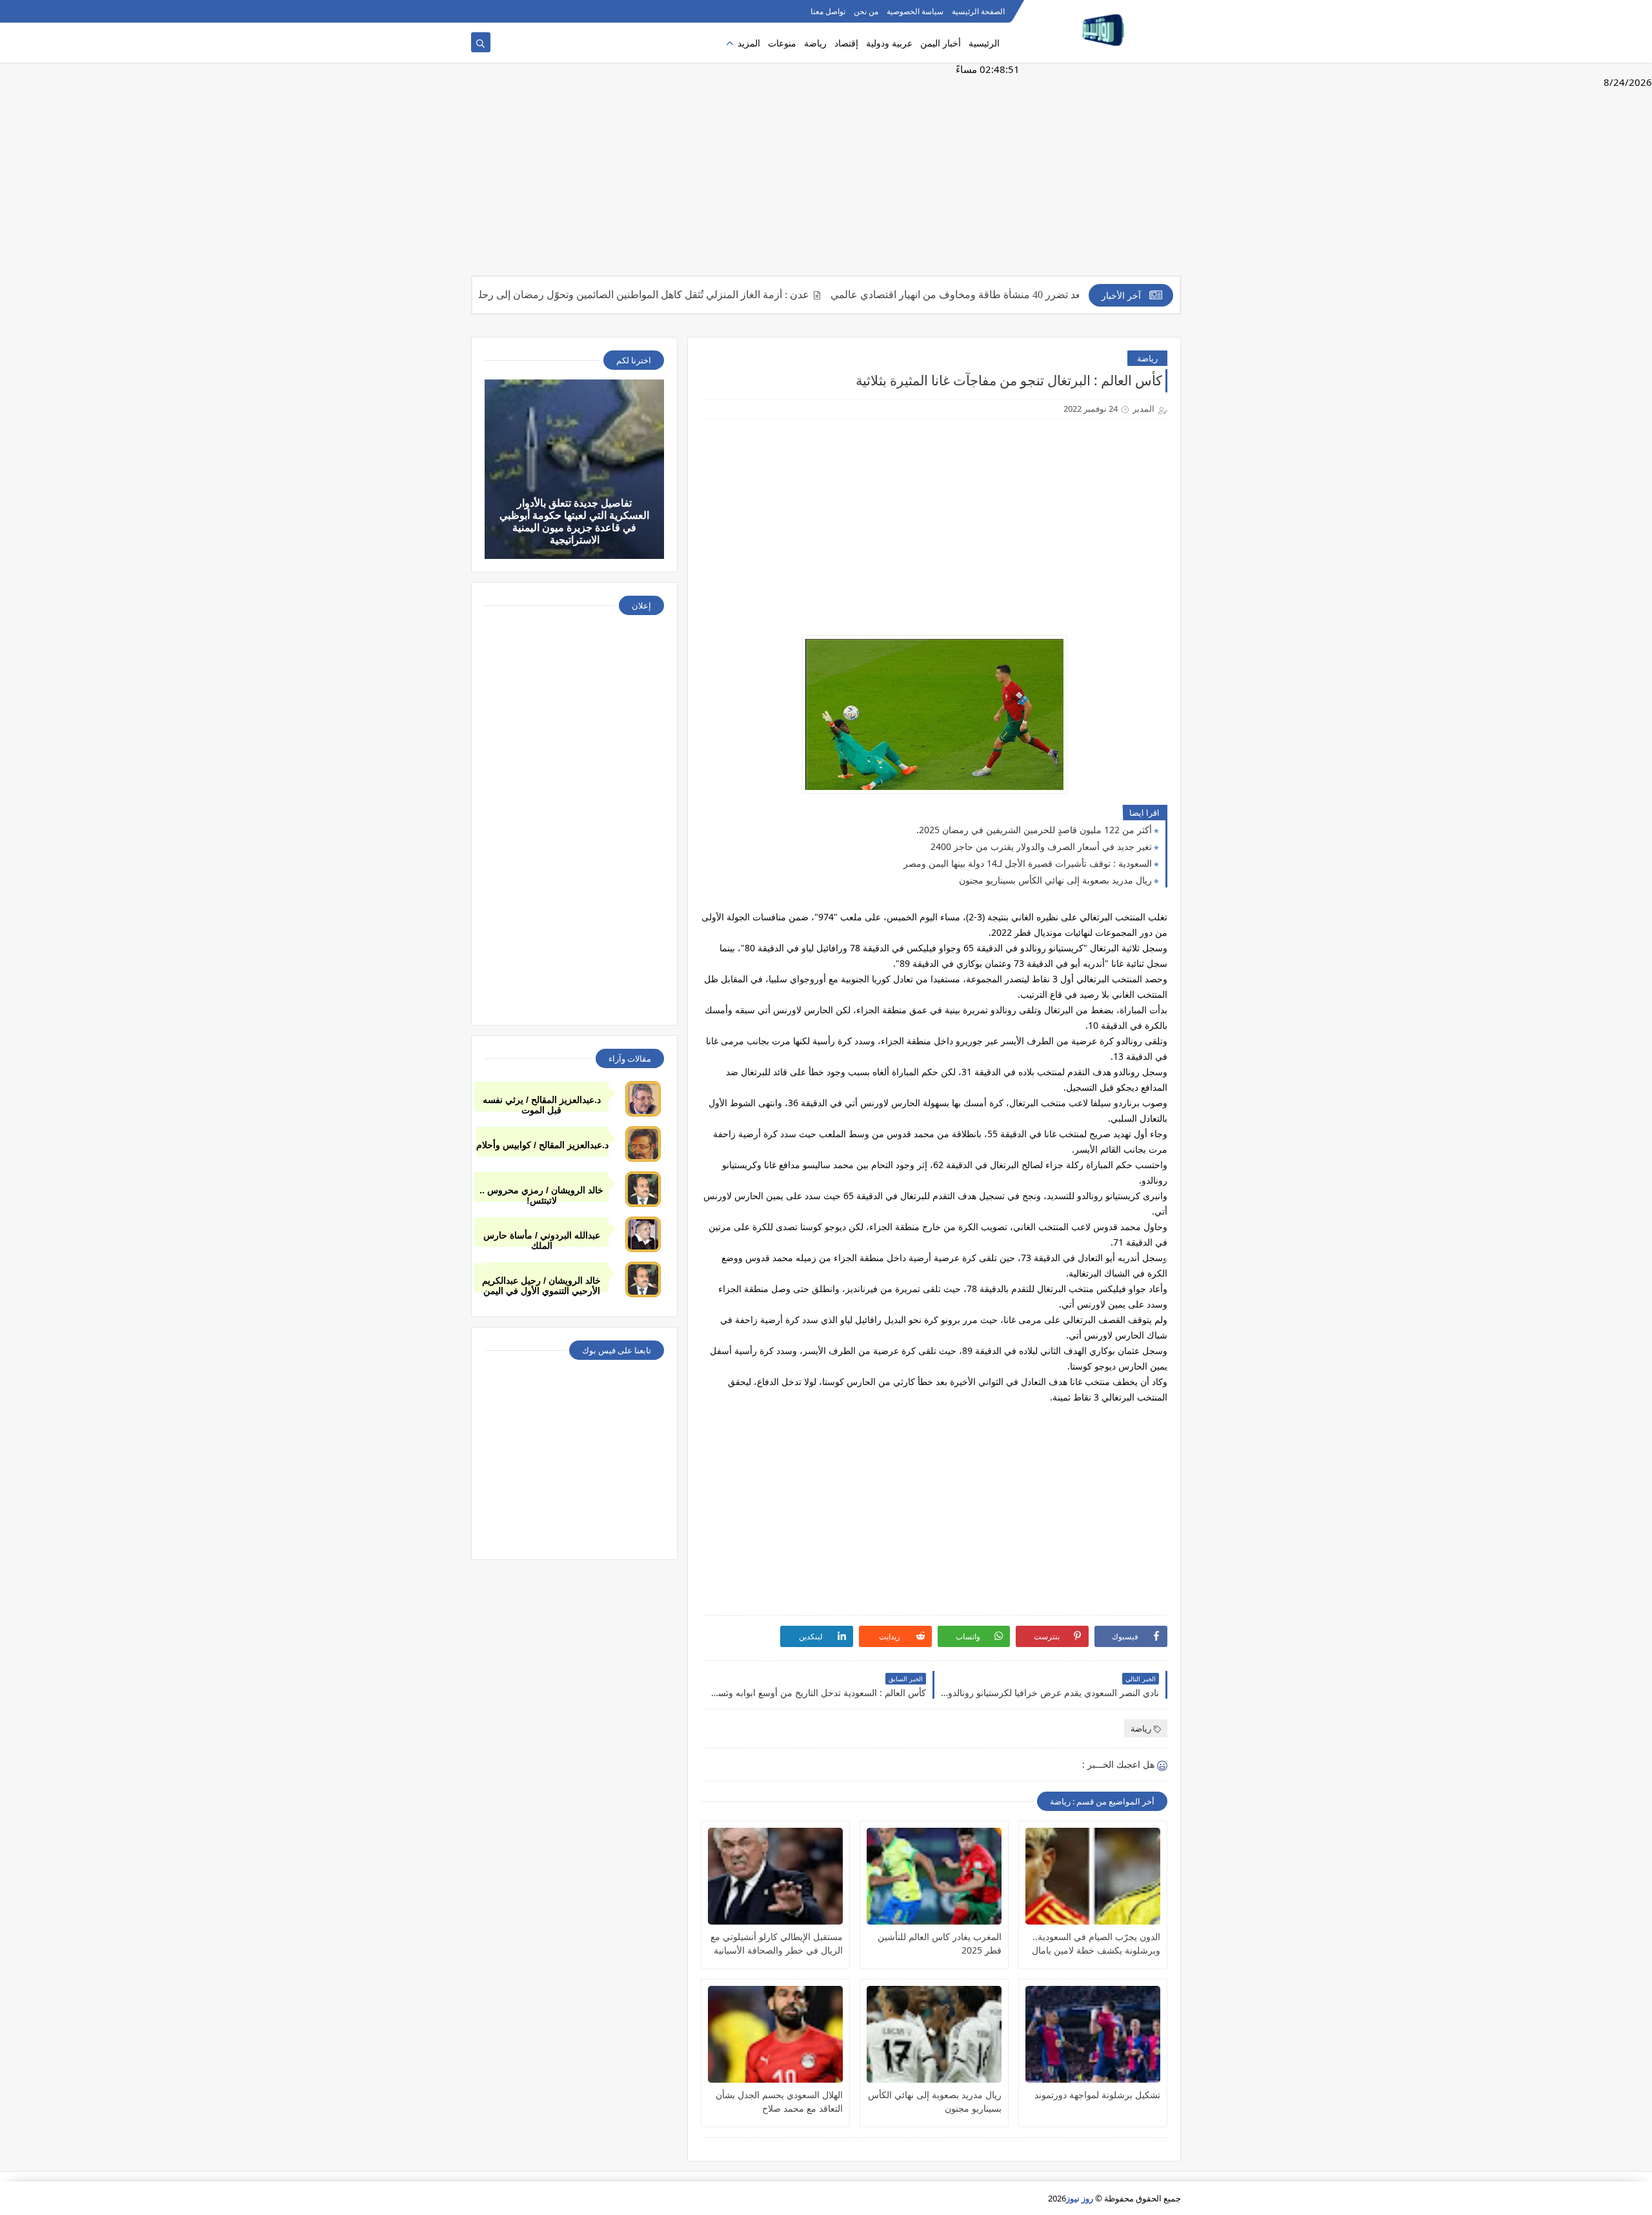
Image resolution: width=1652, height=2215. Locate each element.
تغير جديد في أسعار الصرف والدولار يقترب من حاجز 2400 (1041, 846)
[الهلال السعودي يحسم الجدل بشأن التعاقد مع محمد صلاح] (775, 2034)
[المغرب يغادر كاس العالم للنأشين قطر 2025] (934, 1876)
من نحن (866, 11)
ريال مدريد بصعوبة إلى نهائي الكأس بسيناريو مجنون (1055, 880)
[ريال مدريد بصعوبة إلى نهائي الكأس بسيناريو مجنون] (934, 2034)
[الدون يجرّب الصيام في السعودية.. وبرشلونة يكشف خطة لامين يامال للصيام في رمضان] (1093, 1876)
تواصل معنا (828, 11)
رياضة (815, 43)
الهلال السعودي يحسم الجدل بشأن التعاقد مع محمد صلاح (779, 2101)
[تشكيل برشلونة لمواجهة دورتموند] (1093, 2034)
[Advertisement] (826, 176)
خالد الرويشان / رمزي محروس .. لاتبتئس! (541, 1194)
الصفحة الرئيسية (978, 11)
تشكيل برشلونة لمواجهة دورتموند (1097, 2095)
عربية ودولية (889, 43)
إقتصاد (846, 43)
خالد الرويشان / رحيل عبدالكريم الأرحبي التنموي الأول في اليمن (541, 1284)
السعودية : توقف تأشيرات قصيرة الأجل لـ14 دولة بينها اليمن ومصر (1028, 863)
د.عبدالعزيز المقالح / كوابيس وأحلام (542, 1145)
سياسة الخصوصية (915, 11)
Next (1171, 1260)
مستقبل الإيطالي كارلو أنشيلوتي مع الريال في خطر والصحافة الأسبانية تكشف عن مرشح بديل (777, 1944)
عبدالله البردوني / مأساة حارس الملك (542, 1239)
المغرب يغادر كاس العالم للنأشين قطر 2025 (940, 1943)
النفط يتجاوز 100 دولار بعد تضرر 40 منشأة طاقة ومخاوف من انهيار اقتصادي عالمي (1064, 295)
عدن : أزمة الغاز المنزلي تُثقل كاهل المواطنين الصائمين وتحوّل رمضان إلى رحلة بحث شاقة (677, 295)
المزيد (749, 43)
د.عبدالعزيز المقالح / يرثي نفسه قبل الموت (542, 1103)
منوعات (782, 43)
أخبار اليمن (941, 43)
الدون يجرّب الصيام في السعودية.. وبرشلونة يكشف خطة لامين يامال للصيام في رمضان (1096, 1944)
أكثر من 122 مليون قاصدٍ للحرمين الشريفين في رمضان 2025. (1034, 830)
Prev (481, 1260)
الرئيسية (984, 43)
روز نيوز (1080, 2198)
